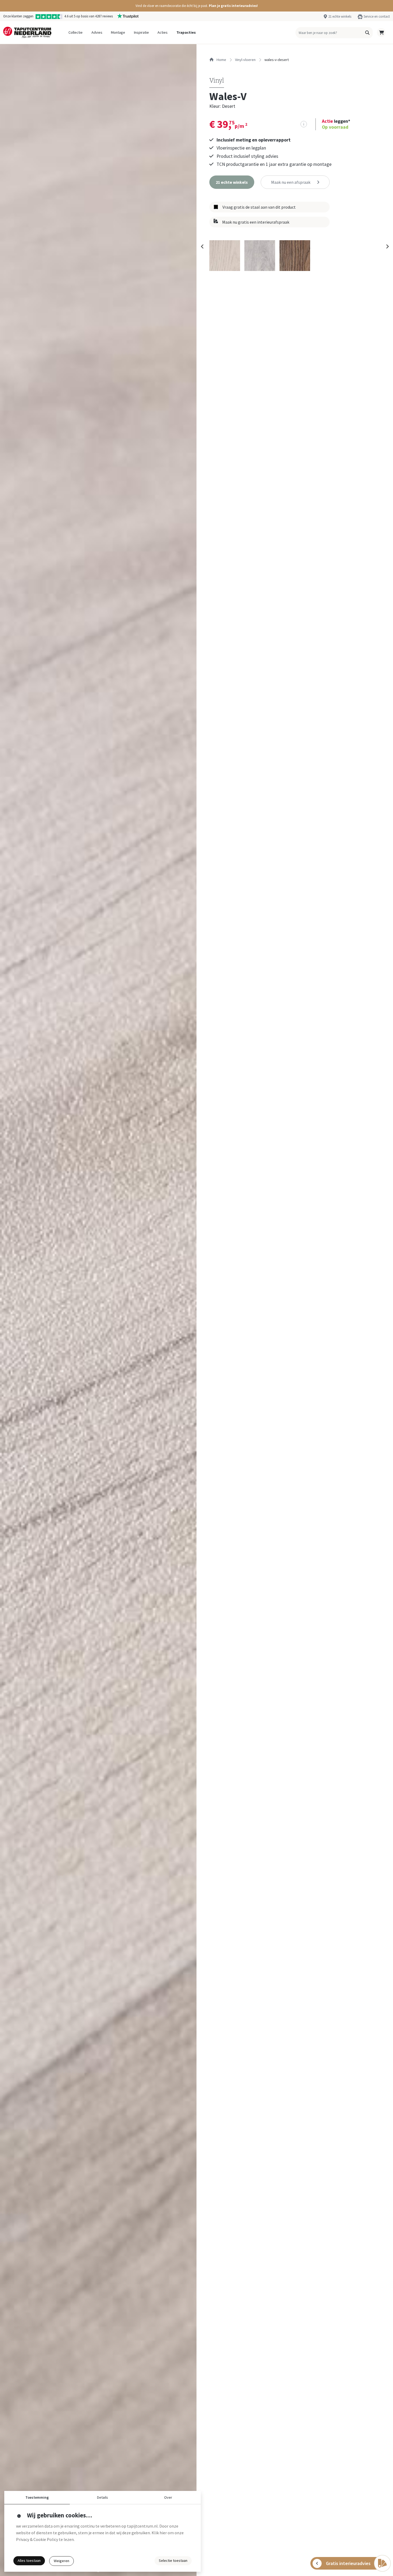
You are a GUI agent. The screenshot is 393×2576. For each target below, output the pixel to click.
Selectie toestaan (173, 2560)
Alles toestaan (29, 2560)
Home (221, 60)
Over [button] (168, 2497)
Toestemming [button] (37, 2497)
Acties (163, 32)
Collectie (76, 32)
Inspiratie (141, 32)
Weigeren (61, 2561)
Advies (97, 32)
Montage (118, 32)
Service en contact (377, 16)
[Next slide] (387, 247)
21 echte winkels (340, 16)
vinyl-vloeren (245, 60)
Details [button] (103, 2497)
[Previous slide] (202, 247)
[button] (196, 6)
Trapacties (186, 32)
